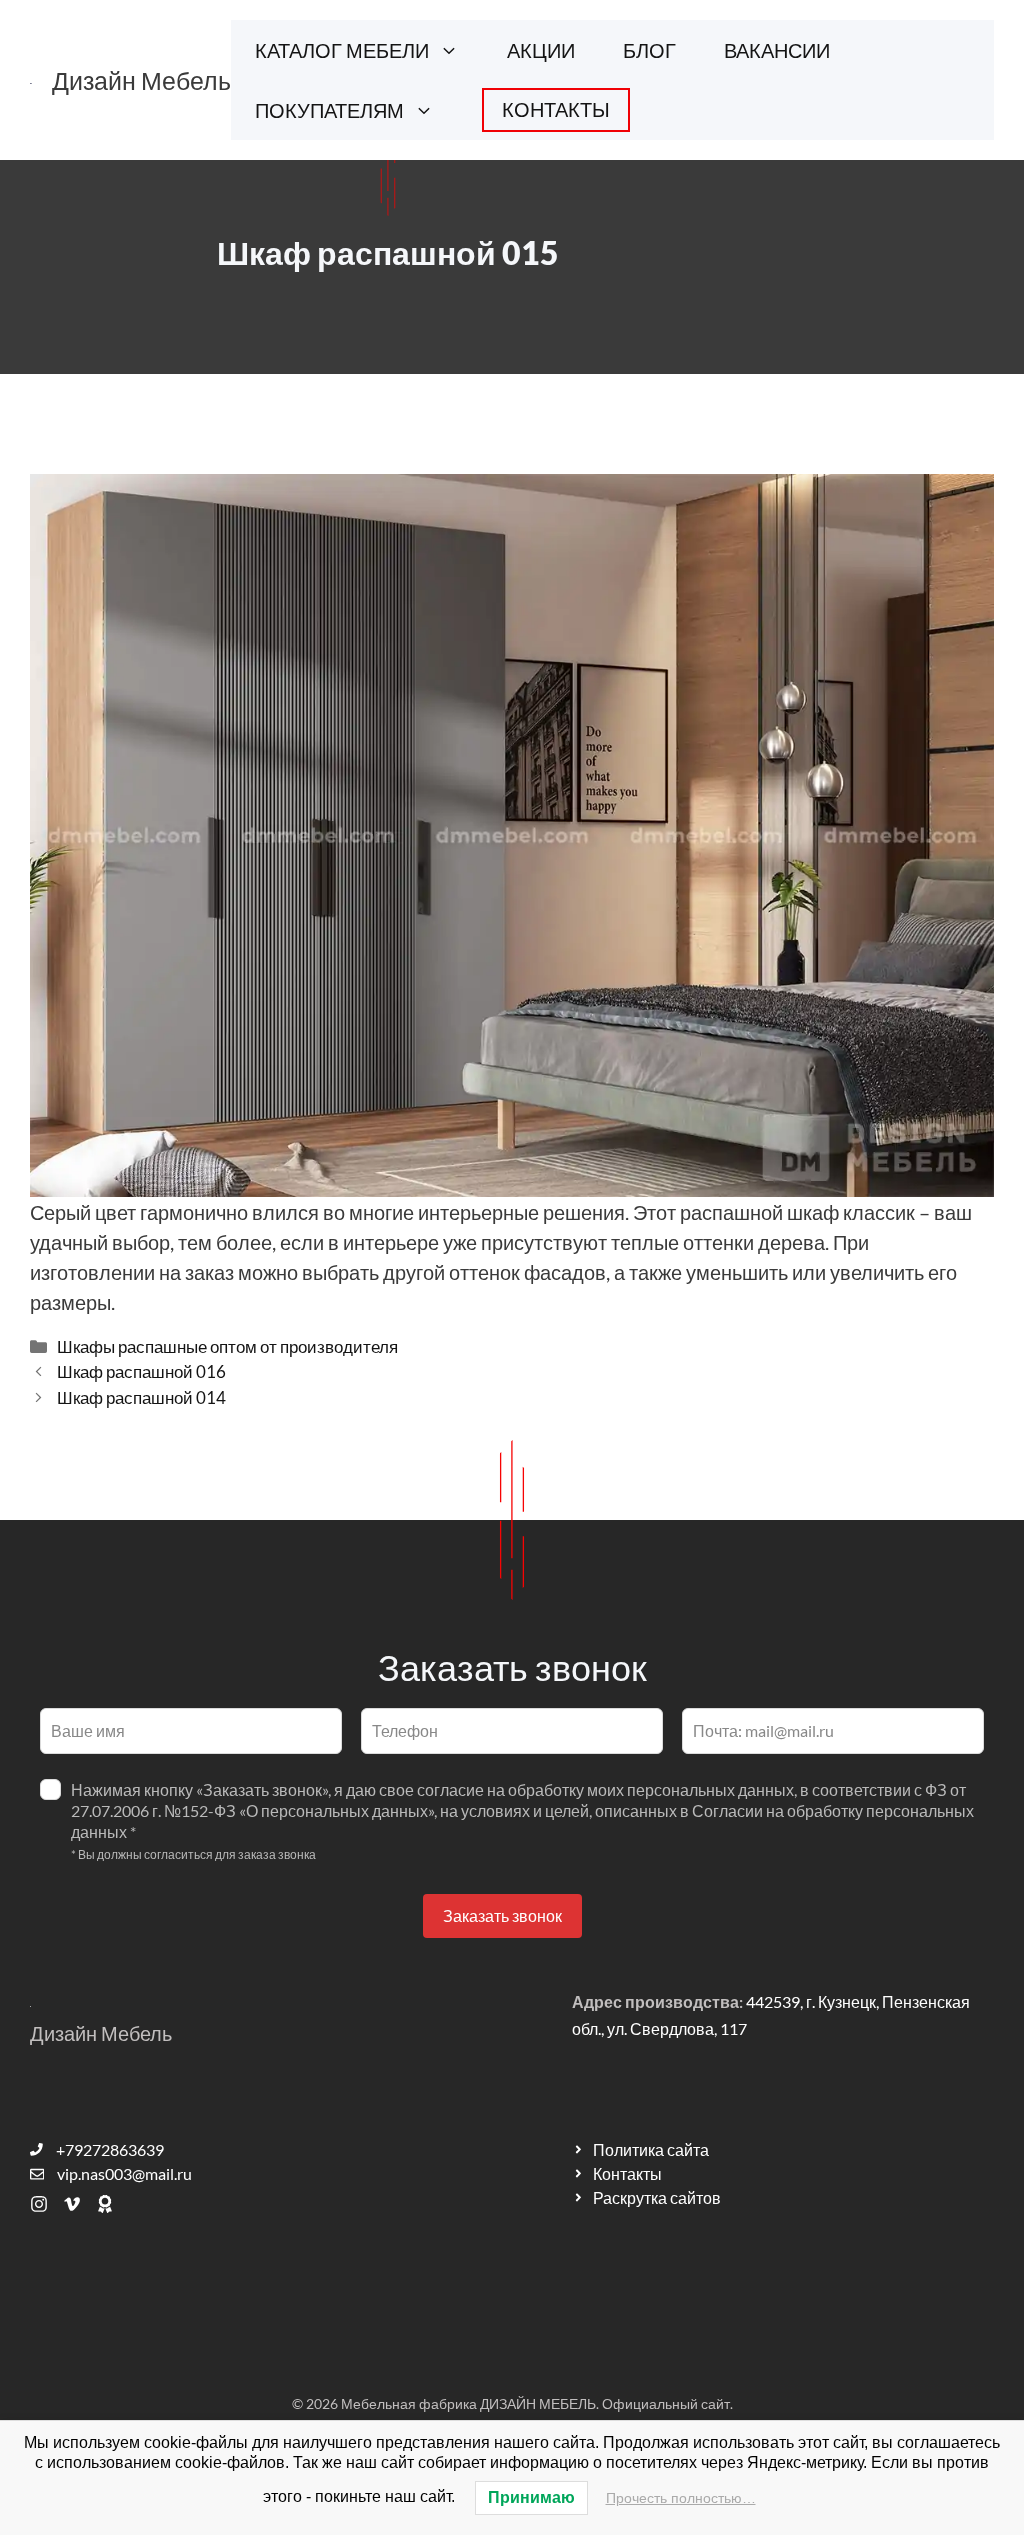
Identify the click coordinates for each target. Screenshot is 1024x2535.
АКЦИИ (541, 50)
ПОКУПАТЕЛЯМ (329, 110)
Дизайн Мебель (141, 80)
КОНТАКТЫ (556, 109)
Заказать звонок (502, 1915)
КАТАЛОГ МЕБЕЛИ (342, 50)
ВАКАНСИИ (777, 50)
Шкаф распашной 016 (141, 1371)
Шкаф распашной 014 (141, 1397)
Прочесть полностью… (681, 2498)
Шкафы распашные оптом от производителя (227, 1346)
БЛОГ (649, 50)
